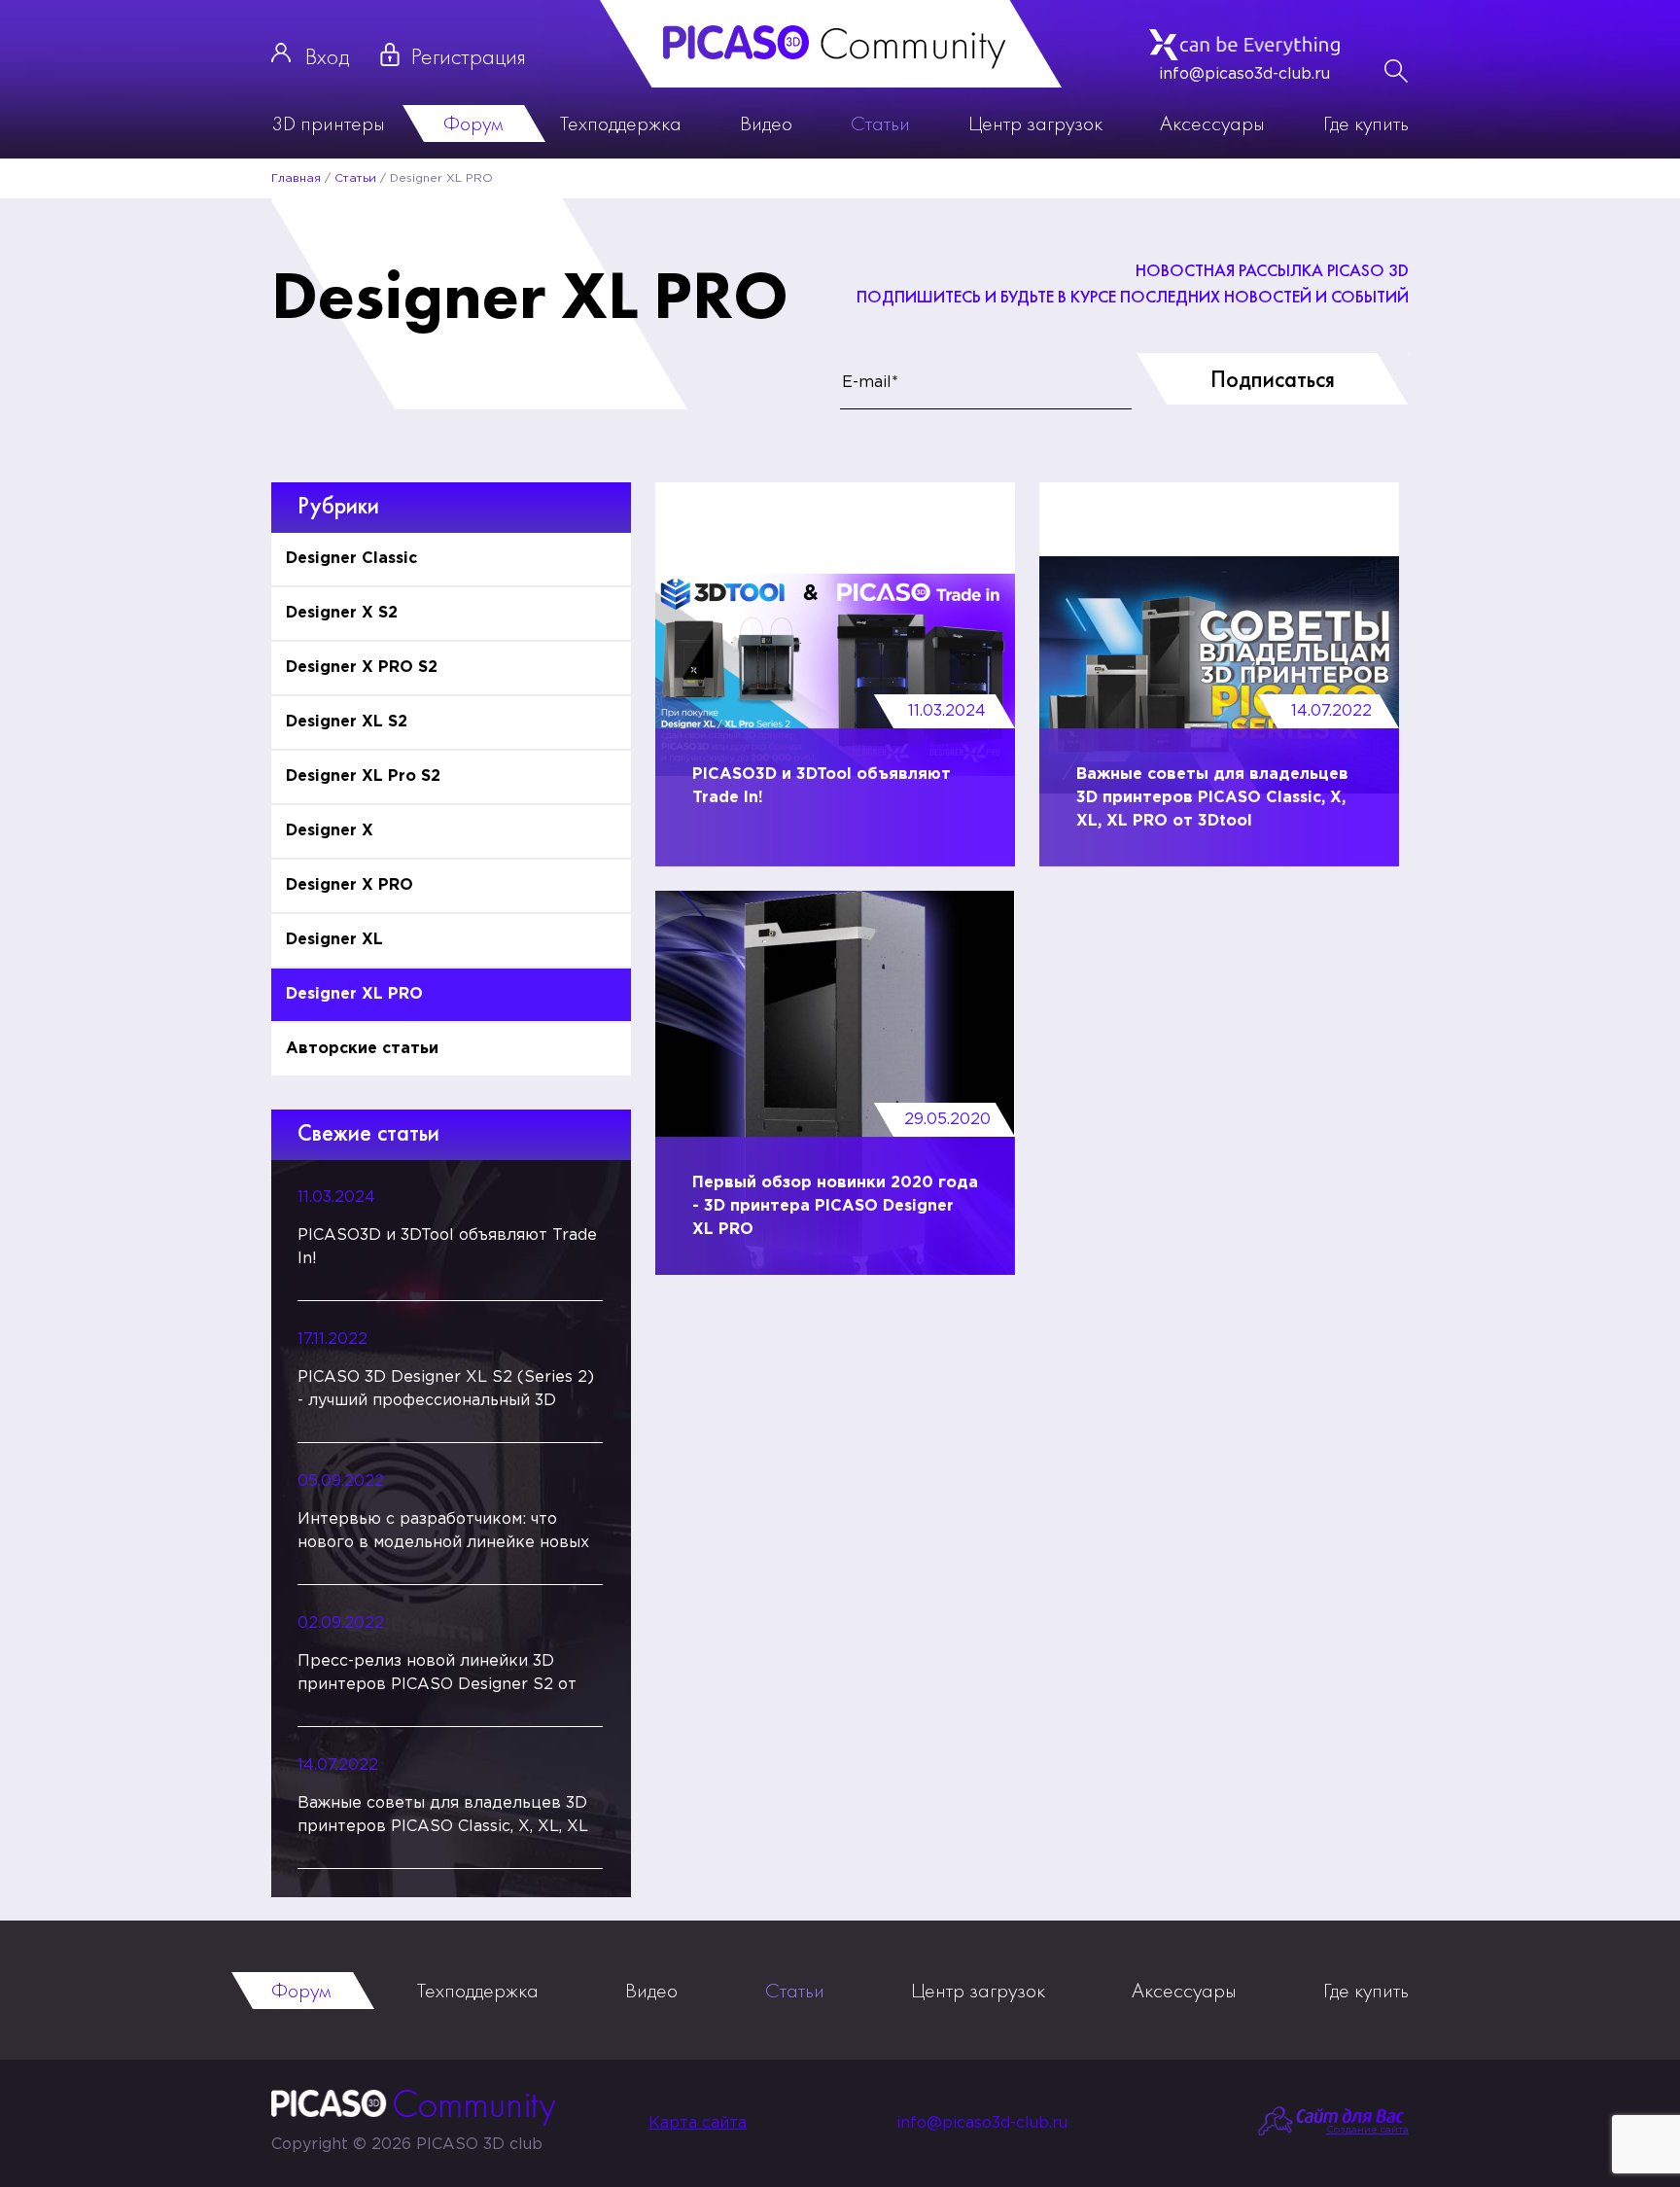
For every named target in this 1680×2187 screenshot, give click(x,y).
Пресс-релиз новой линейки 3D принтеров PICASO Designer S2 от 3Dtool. (437, 1676)
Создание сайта (1367, 2130)
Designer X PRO (350, 885)
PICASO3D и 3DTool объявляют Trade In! (447, 1247)
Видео (766, 123)
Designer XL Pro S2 (363, 776)
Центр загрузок (1035, 123)
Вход (327, 56)
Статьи (880, 123)
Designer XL (334, 940)
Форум (473, 123)
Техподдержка (621, 123)
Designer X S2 (342, 613)
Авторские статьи (362, 1049)
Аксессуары (1212, 123)
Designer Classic (351, 559)
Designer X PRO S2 (362, 668)
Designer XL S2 (347, 722)
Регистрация (469, 56)
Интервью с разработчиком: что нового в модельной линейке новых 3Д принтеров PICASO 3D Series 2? (443, 1534)
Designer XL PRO (354, 994)
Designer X (330, 831)
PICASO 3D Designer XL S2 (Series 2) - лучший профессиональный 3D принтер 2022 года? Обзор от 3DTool (448, 1392)
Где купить (1366, 123)
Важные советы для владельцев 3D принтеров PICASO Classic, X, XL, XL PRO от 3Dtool (443, 1817)
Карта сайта (698, 2123)
